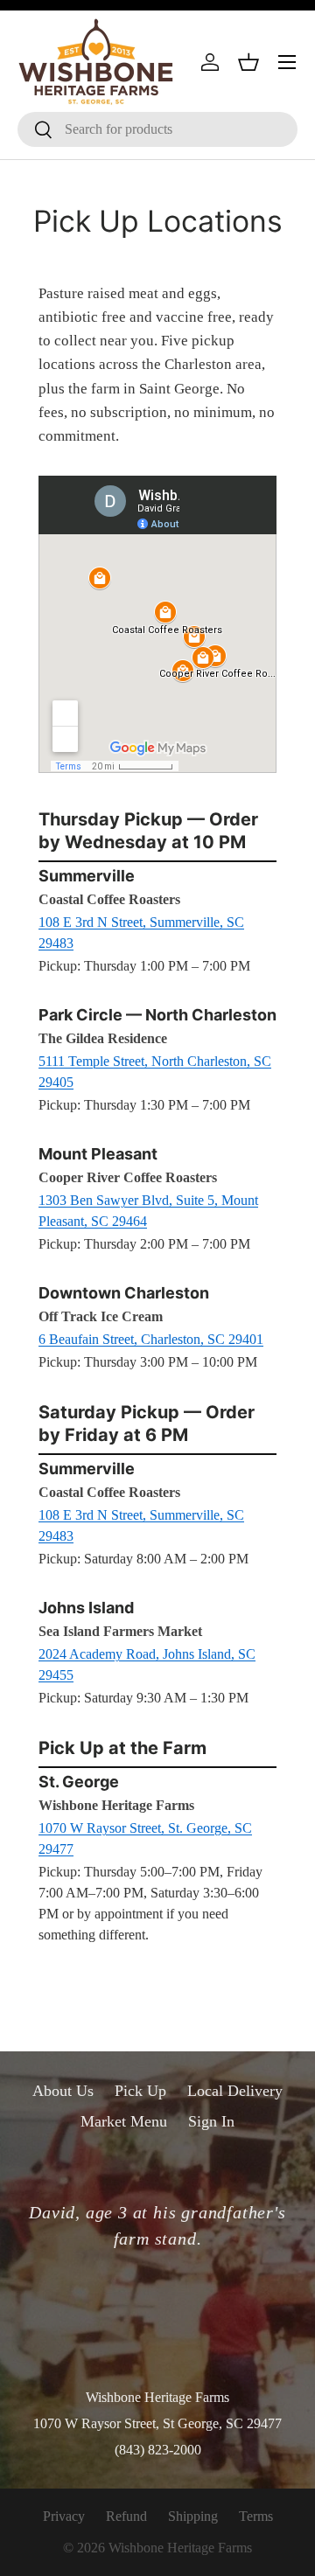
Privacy (64, 2516)
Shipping (193, 2516)
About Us (63, 2091)
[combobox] (157, 129)
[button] (248, 62)
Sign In (211, 2121)
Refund (126, 2516)
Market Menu (124, 2121)
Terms (256, 2516)
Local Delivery (235, 2091)
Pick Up (140, 2091)
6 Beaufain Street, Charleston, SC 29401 (151, 1339)
